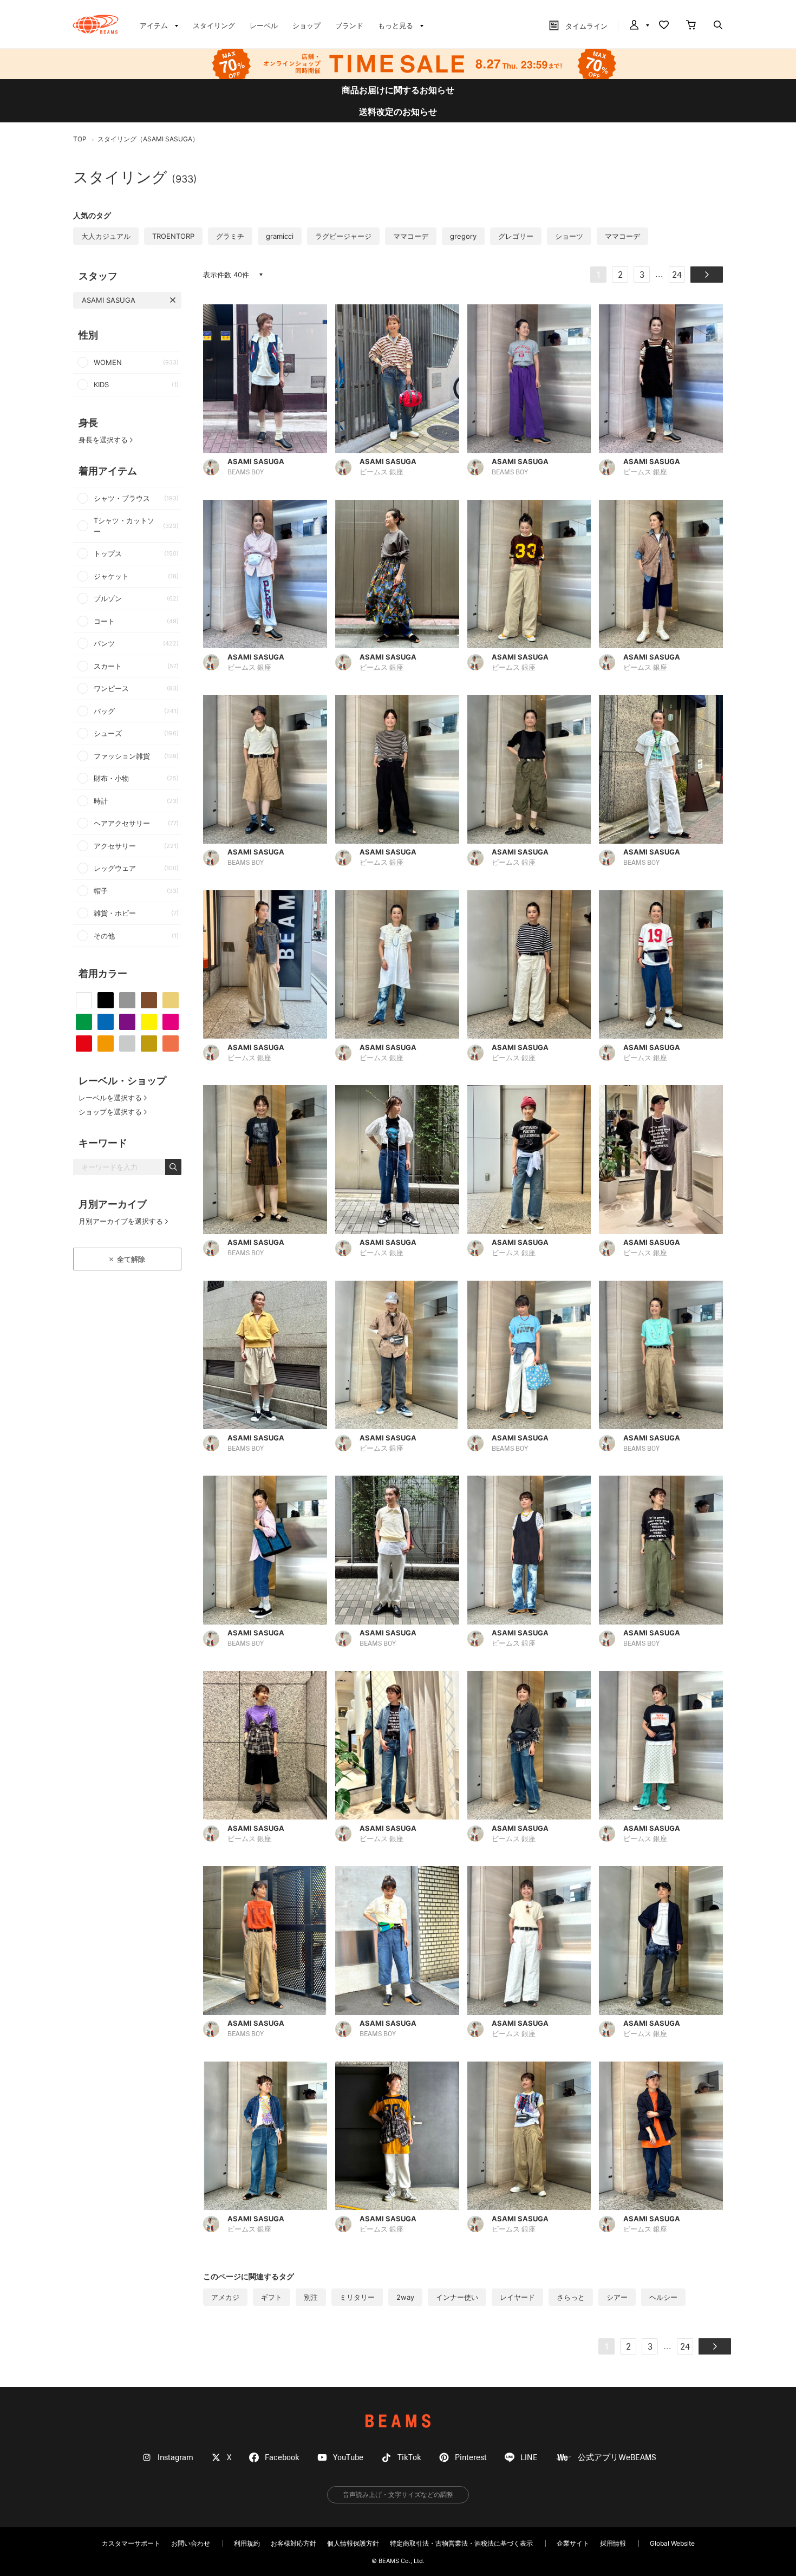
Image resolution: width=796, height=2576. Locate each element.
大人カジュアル (106, 236)
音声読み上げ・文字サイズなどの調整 (398, 2495)
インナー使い (457, 2297)
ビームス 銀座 (381, 472)
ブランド (349, 25)
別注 (311, 2297)
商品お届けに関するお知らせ (398, 90)
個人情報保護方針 (353, 2543)
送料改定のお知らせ (398, 112)
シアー (617, 2297)
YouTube (348, 2458)
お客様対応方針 (293, 2543)
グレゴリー (516, 236)
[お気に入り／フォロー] (664, 26)
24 (677, 276)
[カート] (691, 26)
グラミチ (230, 236)
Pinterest (471, 2458)
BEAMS (398, 2421)
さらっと (571, 2297)
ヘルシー (663, 2297)
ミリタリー (357, 2297)
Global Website (672, 2543)
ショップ (306, 25)
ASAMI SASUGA (109, 300)
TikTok (409, 2458)
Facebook (282, 2458)
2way (405, 2297)
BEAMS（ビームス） (96, 24)
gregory (463, 236)
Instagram (175, 2458)
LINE (529, 2458)
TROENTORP (173, 236)
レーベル (264, 25)
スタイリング (214, 25)
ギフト (272, 2297)
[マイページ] (638, 26)
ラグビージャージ (343, 236)
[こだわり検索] (718, 26)
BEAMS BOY (246, 472)
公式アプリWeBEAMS (617, 2458)
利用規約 (247, 2543)
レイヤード (517, 2297)
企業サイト (573, 2543)
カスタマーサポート (131, 2543)
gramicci (280, 236)
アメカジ (225, 2297)
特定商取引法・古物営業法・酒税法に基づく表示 (461, 2543)
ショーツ (569, 236)
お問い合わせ (191, 2543)
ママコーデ (411, 236)
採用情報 (613, 2543)
